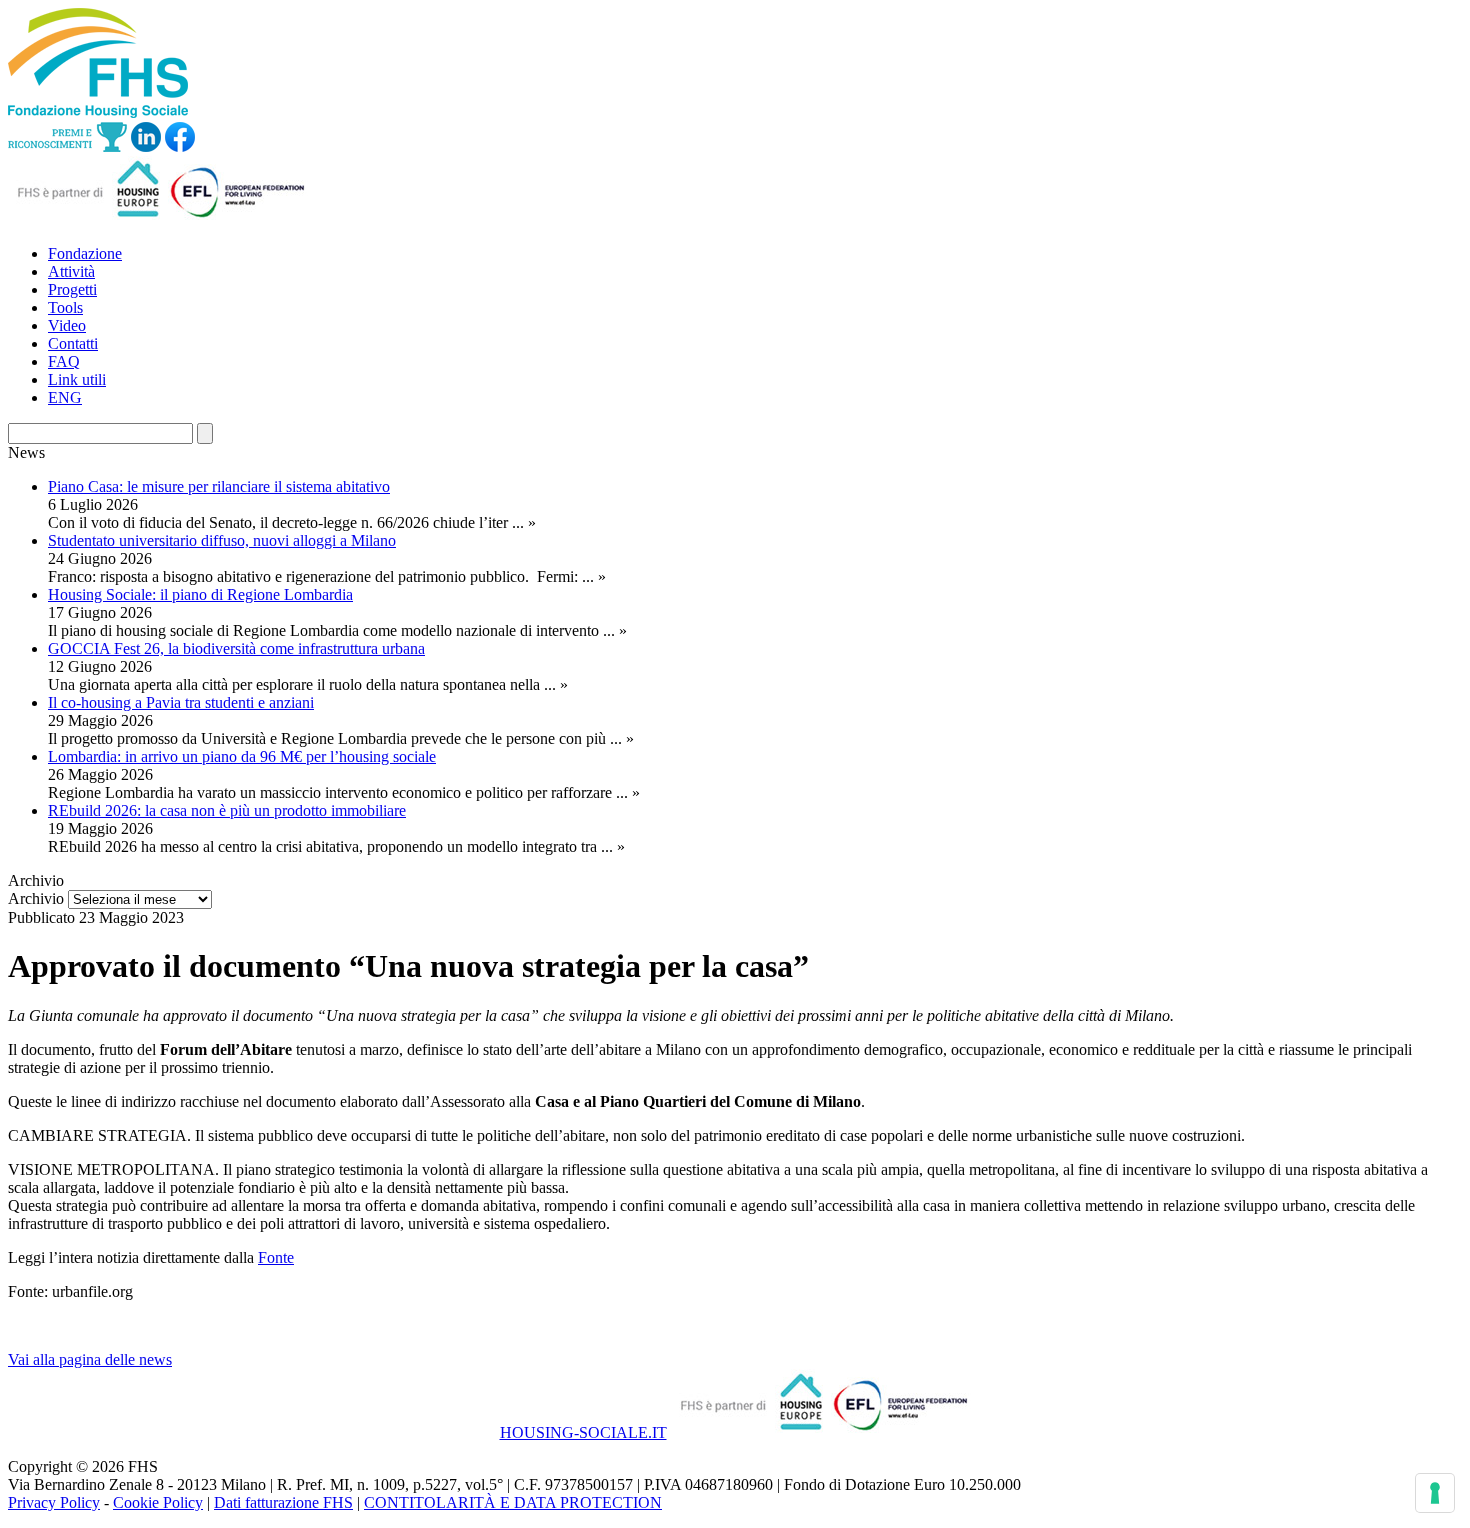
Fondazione (85, 253)
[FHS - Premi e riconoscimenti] (67, 146)
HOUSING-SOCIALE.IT (583, 1432)
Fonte (276, 1257)
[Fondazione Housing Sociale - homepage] (98, 112)
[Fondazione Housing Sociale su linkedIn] (146, 146)
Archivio (36, 898)
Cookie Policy (158, 1502)
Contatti (73, 343)
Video (67, 325)
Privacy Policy (54, 1502)
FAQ (64, 361)
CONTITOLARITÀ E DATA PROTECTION (513, 1502)
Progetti (72, 289)
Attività (71, 271)
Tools (65, 307)
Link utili (77, 379)
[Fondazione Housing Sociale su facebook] (180, 146)
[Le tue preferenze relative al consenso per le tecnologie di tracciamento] (1435, 1493)
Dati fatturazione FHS (283, 1502)
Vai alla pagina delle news (90, 1359)
